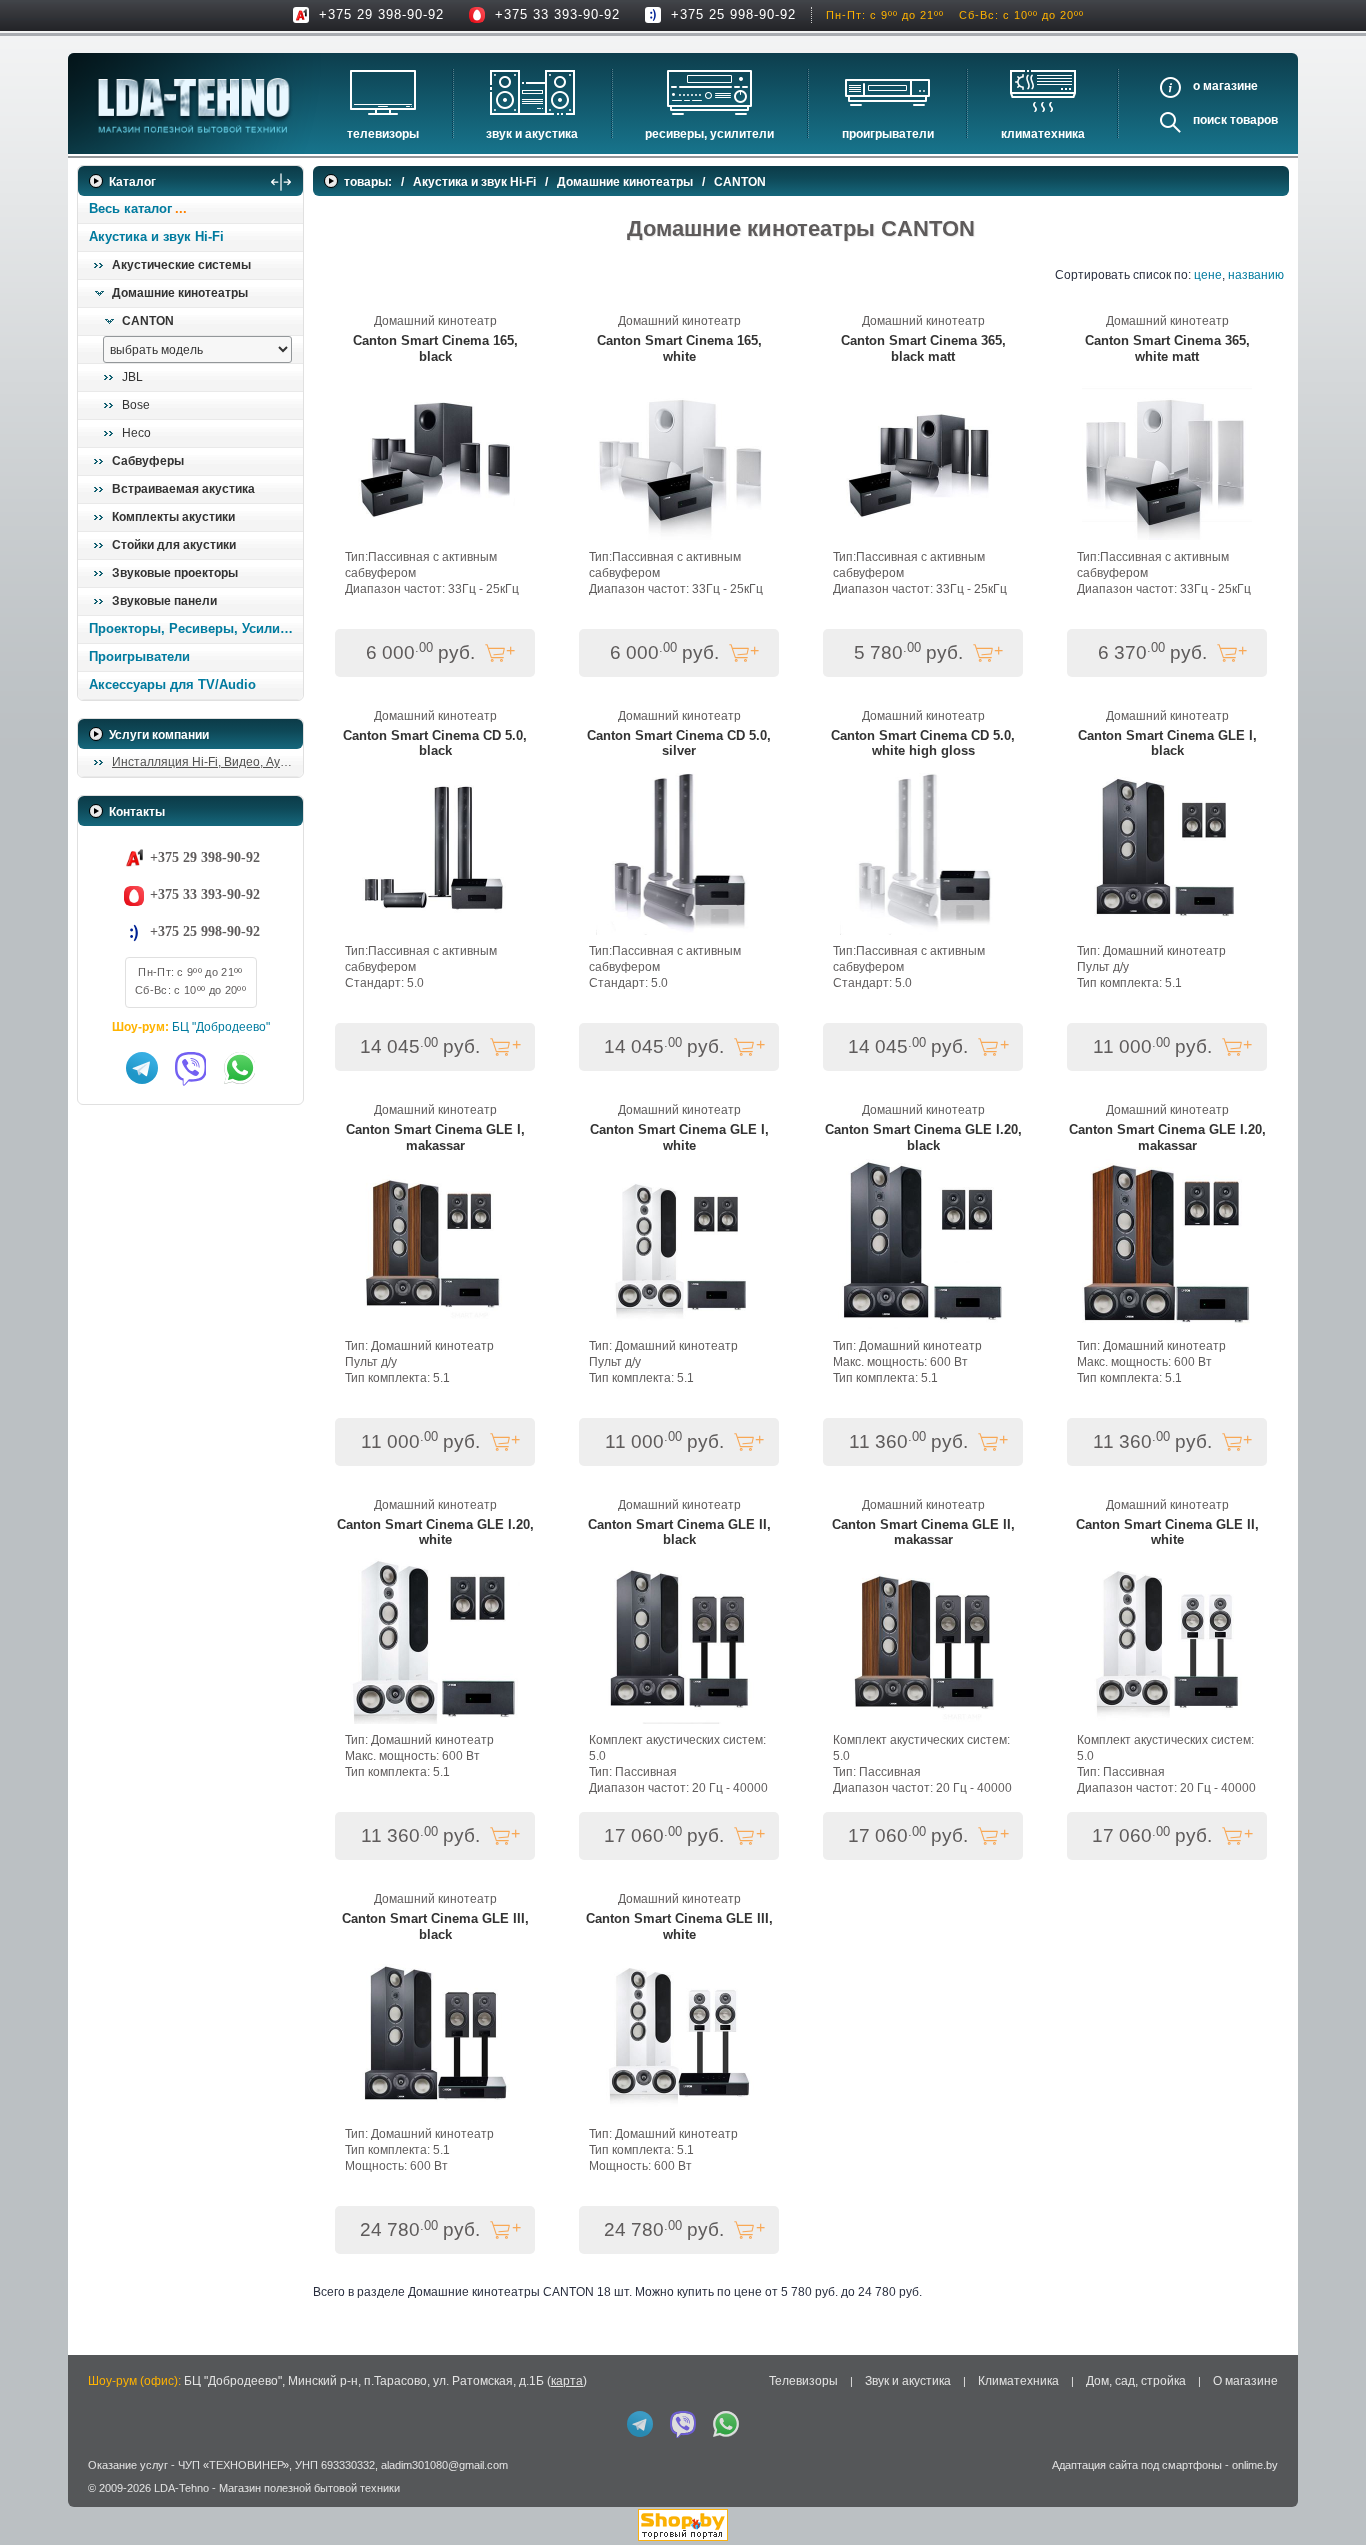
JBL (132, 377)
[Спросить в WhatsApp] (240, 1068)
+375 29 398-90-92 (381, 14)
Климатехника (1043, 134)
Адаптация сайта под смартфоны (1137, 2465)
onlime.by (1255, 2465)
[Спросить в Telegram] (142, 1068)
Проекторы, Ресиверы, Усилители (195, 628)
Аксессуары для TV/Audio (172, 684)
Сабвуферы (148, 461)
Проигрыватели (888, 134)
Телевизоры (383, 134)
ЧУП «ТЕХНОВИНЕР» (233, 2465)
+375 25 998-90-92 (733, 14)
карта (567, 2381)
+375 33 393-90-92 (557, 14)
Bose (136, 405)
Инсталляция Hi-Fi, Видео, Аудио (206, 762)
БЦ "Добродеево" (221, 1027)
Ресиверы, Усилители (709, 134)
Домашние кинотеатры (180, 293)
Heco (136, 433)
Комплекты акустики (173, 517)
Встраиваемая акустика (183, 489)
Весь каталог (130, 208)
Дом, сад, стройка (1136, 2381)
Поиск (1210, 120)
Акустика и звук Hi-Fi (156, 236)
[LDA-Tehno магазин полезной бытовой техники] (194, 105)
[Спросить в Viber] (191, 1068)
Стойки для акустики (174, 545)
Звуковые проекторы (175, 573)
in (95, 2502)
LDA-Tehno (181, 2488)
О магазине (1245, 2381)
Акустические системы (181, 265)
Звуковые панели (164, 601)
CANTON (148, 321)
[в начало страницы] (1325, 2484)
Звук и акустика (532, 134)
